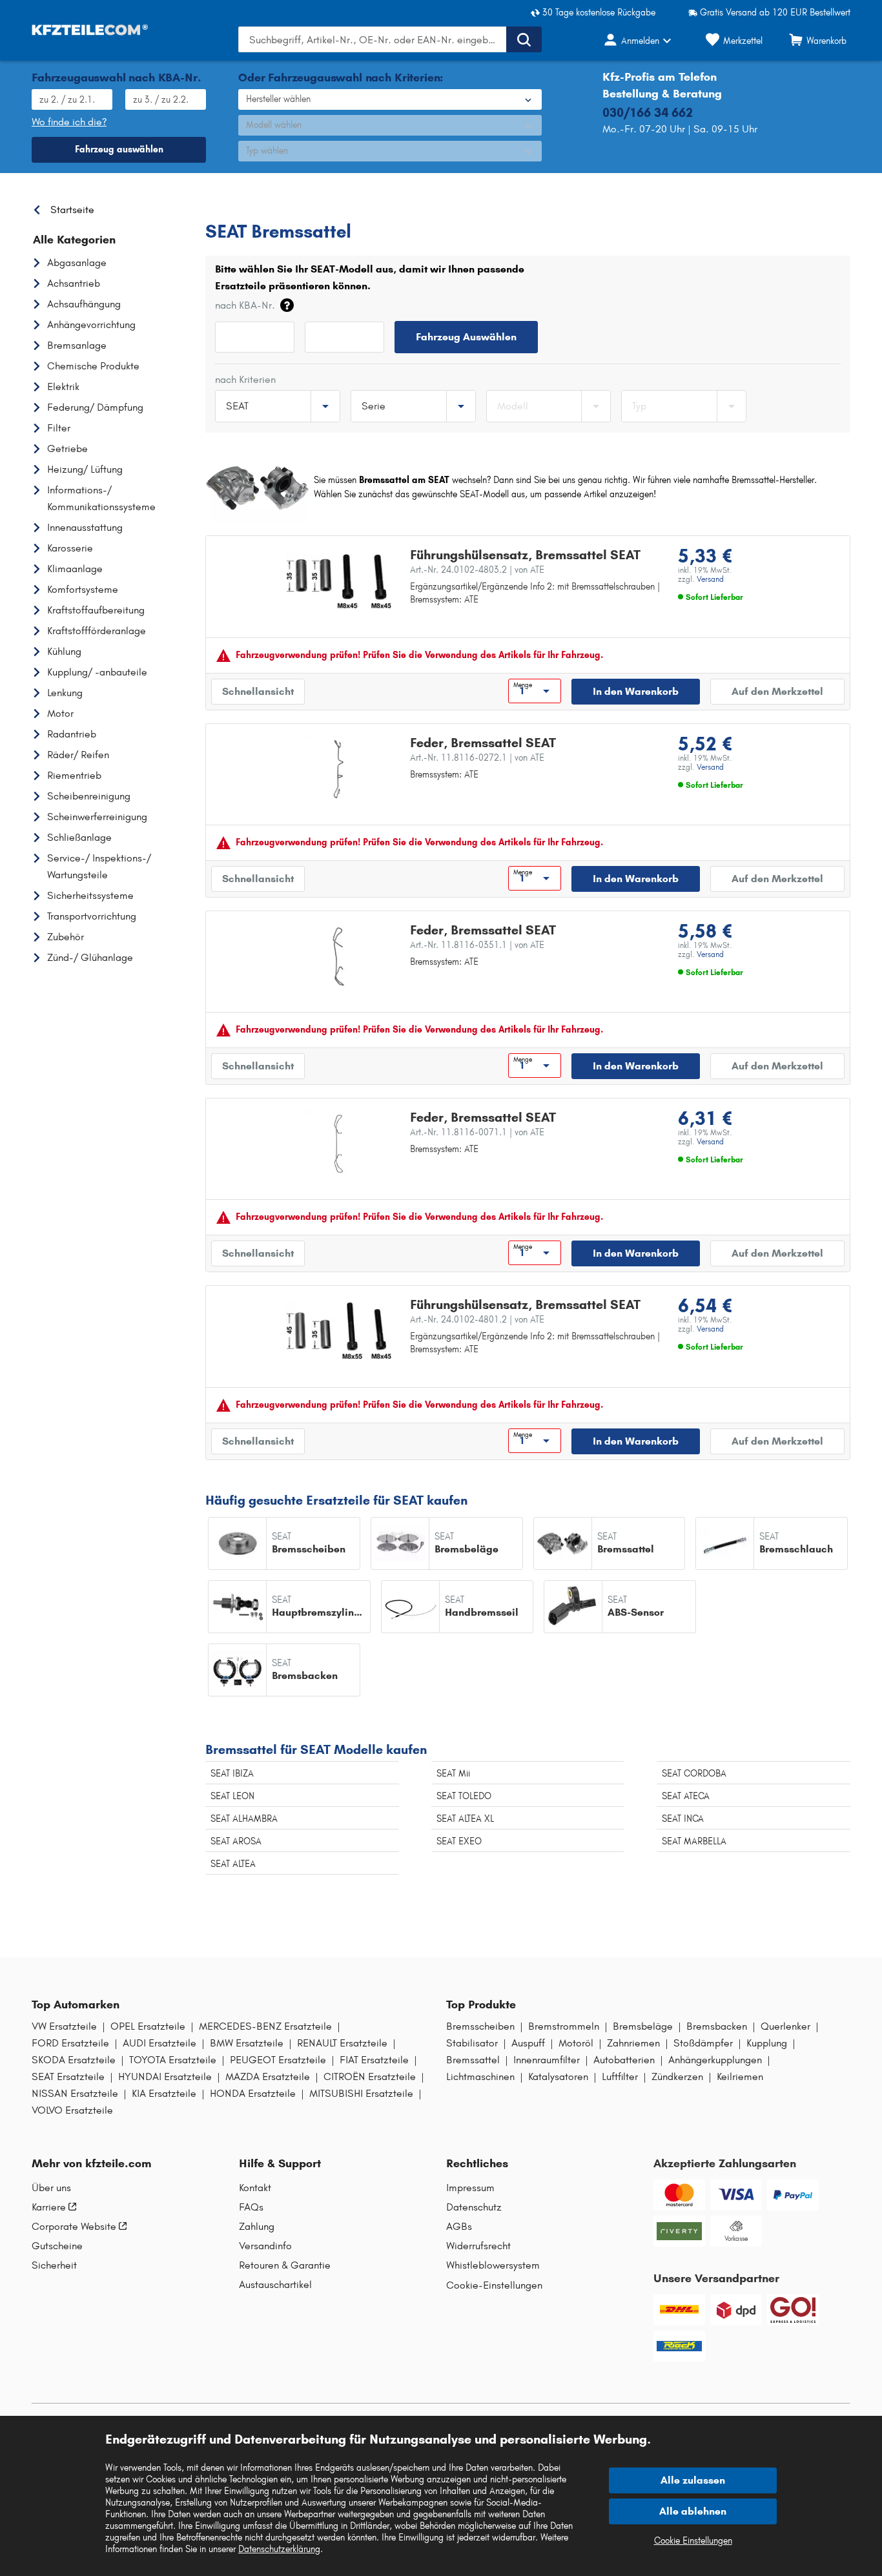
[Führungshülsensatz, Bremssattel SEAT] (339, 581)
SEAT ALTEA (233, 1864)
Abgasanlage (77, 263)
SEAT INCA (683, 1819)
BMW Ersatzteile (247, 2043)
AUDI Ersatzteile (159, 2043)
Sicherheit (54, 2265)
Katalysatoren (558, 2077)
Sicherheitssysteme (90, 895)
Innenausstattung (85, 527)
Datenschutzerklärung (279, 2549)
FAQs (251, 2207)
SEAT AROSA (236, 1841)
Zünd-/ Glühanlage (90, 957)
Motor (60, 713)
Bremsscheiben (480, 2026)
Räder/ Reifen (78, 755)
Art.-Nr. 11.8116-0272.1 (477, 758)
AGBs (459, 2227)
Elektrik (63, 386)
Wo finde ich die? (69, 122)
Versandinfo (265, 2246)
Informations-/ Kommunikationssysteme (101, 498)
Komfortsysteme (83, 589)
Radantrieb (72, 734)
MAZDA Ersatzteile (268, 2077)
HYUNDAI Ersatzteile (165, 2077)
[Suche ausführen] (524, 39)
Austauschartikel (275, 2285)
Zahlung (257, 2227)
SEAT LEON (232, 1796)
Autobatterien (624, 2060)
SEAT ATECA (686, 1796)
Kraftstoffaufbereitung (96, 610)
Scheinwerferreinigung (97, 817)
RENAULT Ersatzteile (342, 2043)
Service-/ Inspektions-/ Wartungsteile (99, 866)
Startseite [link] (72, 210)
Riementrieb (74, 775)
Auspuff (528, 2043)
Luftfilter (620, 2077)
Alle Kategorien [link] (74, 240)
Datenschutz (474, 2207)
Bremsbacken (717, 2026)
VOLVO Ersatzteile (72, 2110)
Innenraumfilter (547, 2060)
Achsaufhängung (84, 304)
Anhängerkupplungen (715, 2060)
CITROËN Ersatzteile (370, 2077)
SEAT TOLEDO (464, 1796)
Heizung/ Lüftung (85, 469)
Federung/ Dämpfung (95, 407)
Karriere (49, 2207)
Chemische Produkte (93, 366)
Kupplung (767, 2043)
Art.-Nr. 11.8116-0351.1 (477, 945)
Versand (710, 579)
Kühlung (64, 651)
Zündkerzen (677, 2077)
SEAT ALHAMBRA (244, 1819)
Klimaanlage (75, 569)
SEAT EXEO (459, 1841)
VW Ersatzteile (64, 2026)
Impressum (470, 2188)
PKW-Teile (226, 206)
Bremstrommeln (564, 2026)
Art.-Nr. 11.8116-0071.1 (477, 1132)
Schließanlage (79, 837)
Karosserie (70, 548)
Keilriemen (740, 2077)
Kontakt (255, 2188)
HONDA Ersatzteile (253, 2094)
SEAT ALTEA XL (465, 1819)
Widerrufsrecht (478, 2246)
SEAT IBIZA (232, 1774)
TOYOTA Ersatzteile (173, 2060)
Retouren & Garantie (285, 2265)
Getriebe (67, 448)
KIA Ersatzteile (164, 2094)
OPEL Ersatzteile (148, 2026)
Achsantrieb (74, 283)
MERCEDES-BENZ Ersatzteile (265, 2026)
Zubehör (66, 937)
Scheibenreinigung (89, 796)
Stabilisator (472, 2043)
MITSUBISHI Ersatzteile (361, 2094)
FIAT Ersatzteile (374, 2060)
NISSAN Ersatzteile (75, 2094)
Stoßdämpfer (703, 2043)
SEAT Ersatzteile (336, 206)
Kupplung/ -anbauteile (97, 672)
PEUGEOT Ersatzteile (278, 2060)
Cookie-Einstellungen (494, 2285)
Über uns (51, 2188)
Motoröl (576, 2043)
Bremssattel (473, 2060)
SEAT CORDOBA (694, 1774)
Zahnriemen (633, 2043)
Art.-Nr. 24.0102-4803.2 (477, 570)
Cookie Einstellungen (693, 2541)
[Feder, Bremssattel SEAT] (339, 769)
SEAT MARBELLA (694, 1841)
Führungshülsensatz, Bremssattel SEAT (525, 555)
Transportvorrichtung (92, 916)
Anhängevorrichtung (91, 325)
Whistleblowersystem (493, 2265)
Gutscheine (57, 2246)
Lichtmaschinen (480, 2077)
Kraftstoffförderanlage (97, 631)
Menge (523, 685)
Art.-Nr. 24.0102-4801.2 (477, 1320)
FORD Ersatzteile (70, 2043)
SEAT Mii (453, 1774)
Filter (59, 428)
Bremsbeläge (643, 2026)
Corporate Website (74, 2227)
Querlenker (785, 2026)
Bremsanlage (77, 345)
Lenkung (65, 693)
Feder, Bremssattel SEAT (483, 743)
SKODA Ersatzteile (74, 2060)
